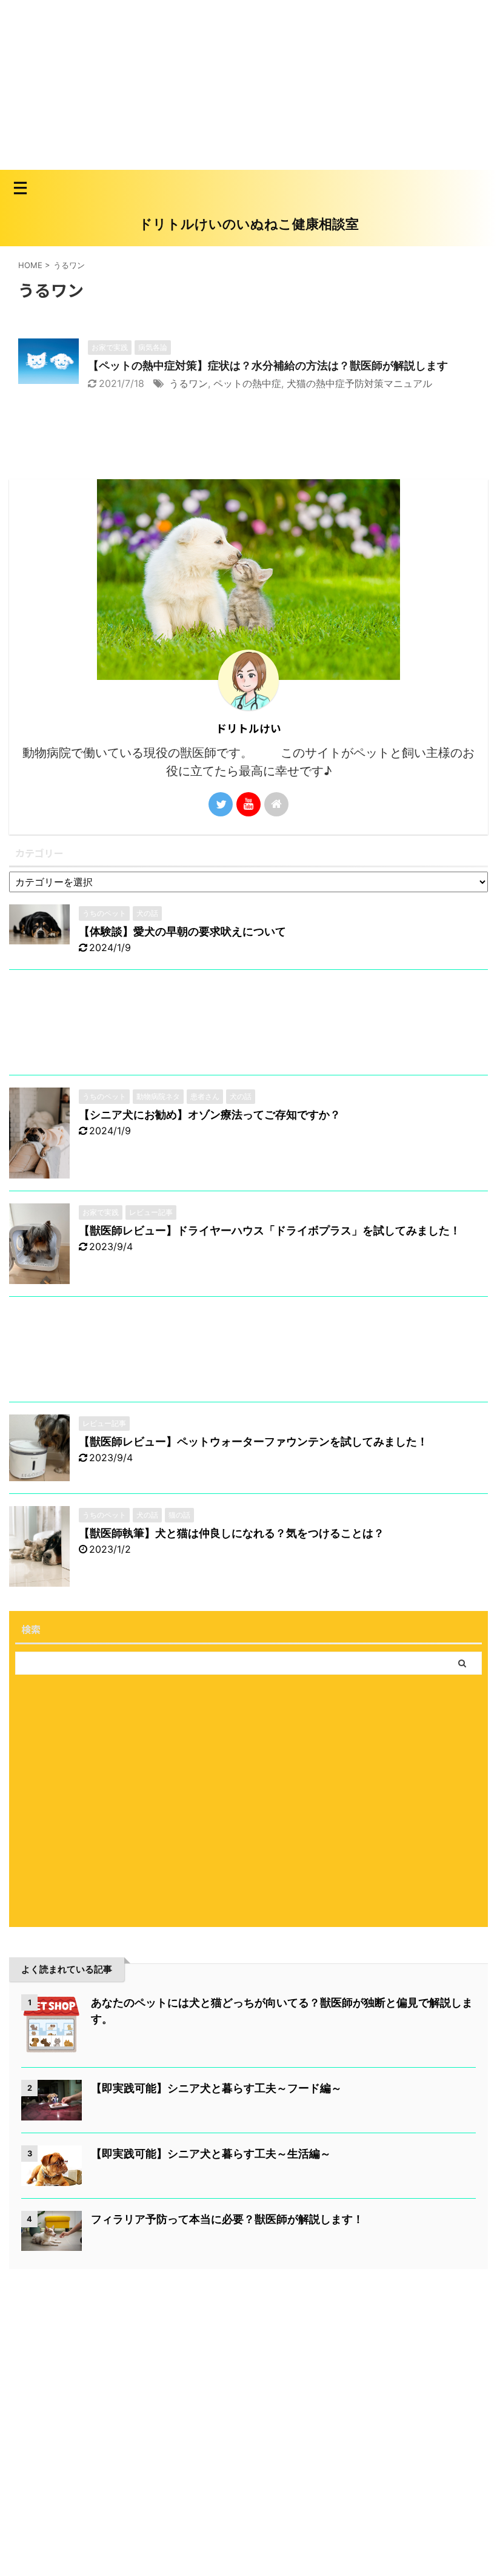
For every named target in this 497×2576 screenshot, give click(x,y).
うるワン (188, 383)
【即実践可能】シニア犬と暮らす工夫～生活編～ (211, 2154)
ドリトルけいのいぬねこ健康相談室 (249, 224)
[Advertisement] (248, 85)
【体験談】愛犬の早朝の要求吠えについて (182, 931)
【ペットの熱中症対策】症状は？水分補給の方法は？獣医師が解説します (268, 365)
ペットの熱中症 (247, 383)
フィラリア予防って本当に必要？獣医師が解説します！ (227, 2219)
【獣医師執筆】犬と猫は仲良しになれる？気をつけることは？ (232, 1533)
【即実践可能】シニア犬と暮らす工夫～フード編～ (216, 2088)
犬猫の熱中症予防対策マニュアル (359, 383)
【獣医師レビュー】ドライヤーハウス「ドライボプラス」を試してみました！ (270, 1230)
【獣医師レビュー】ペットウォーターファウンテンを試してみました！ (253, 1441)
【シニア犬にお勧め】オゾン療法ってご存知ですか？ (210, 1115)
